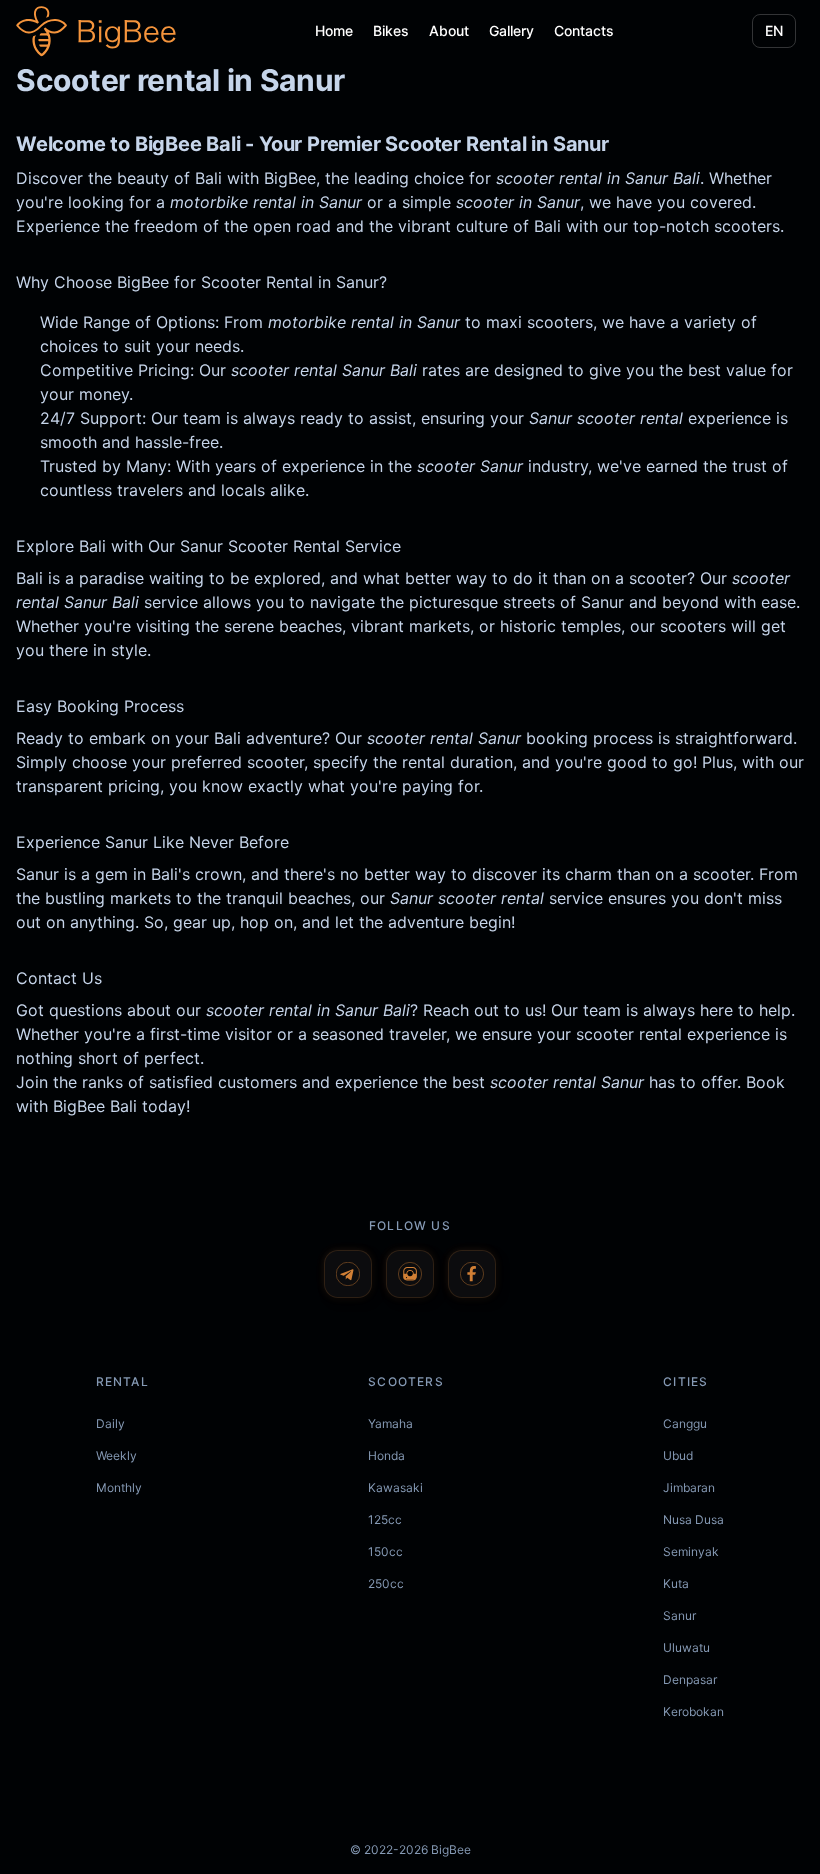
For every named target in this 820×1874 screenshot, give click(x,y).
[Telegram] (348, 1274)
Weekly (116, 1455)
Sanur (679, 1615)
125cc (385, 1519)
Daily (110, 1423)
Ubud (678, 1455)
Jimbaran (689, 1487)
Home (334, 30)
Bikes (391, 30)
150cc (385, 1551)
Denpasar (690, 1679)
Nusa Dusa (693, 1519)
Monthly (119, 1487)
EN (774, 30)
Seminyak (691, 1551)
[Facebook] (472, 1274)
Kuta (676, 1583)
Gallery (511, 30)
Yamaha (390, 1423)
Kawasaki (395, 1487)
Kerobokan (693, 1711)
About (449, 30)
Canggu (685, 1423)
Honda (386, 1455)
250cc (386, 1583)
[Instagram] (410, 1274)
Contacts (584, 30)
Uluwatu (686, 1647)
